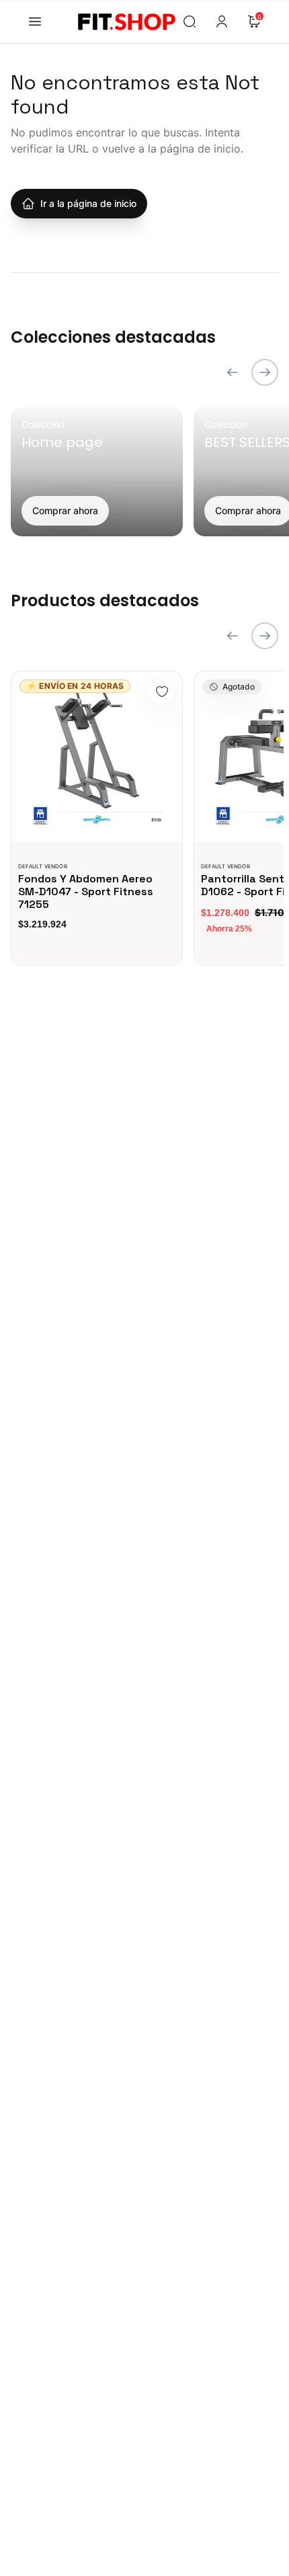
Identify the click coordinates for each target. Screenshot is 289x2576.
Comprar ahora (65, 510)
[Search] (190, 22)
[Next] (265, 372)
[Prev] (233, 372)
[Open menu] (35, 22)
